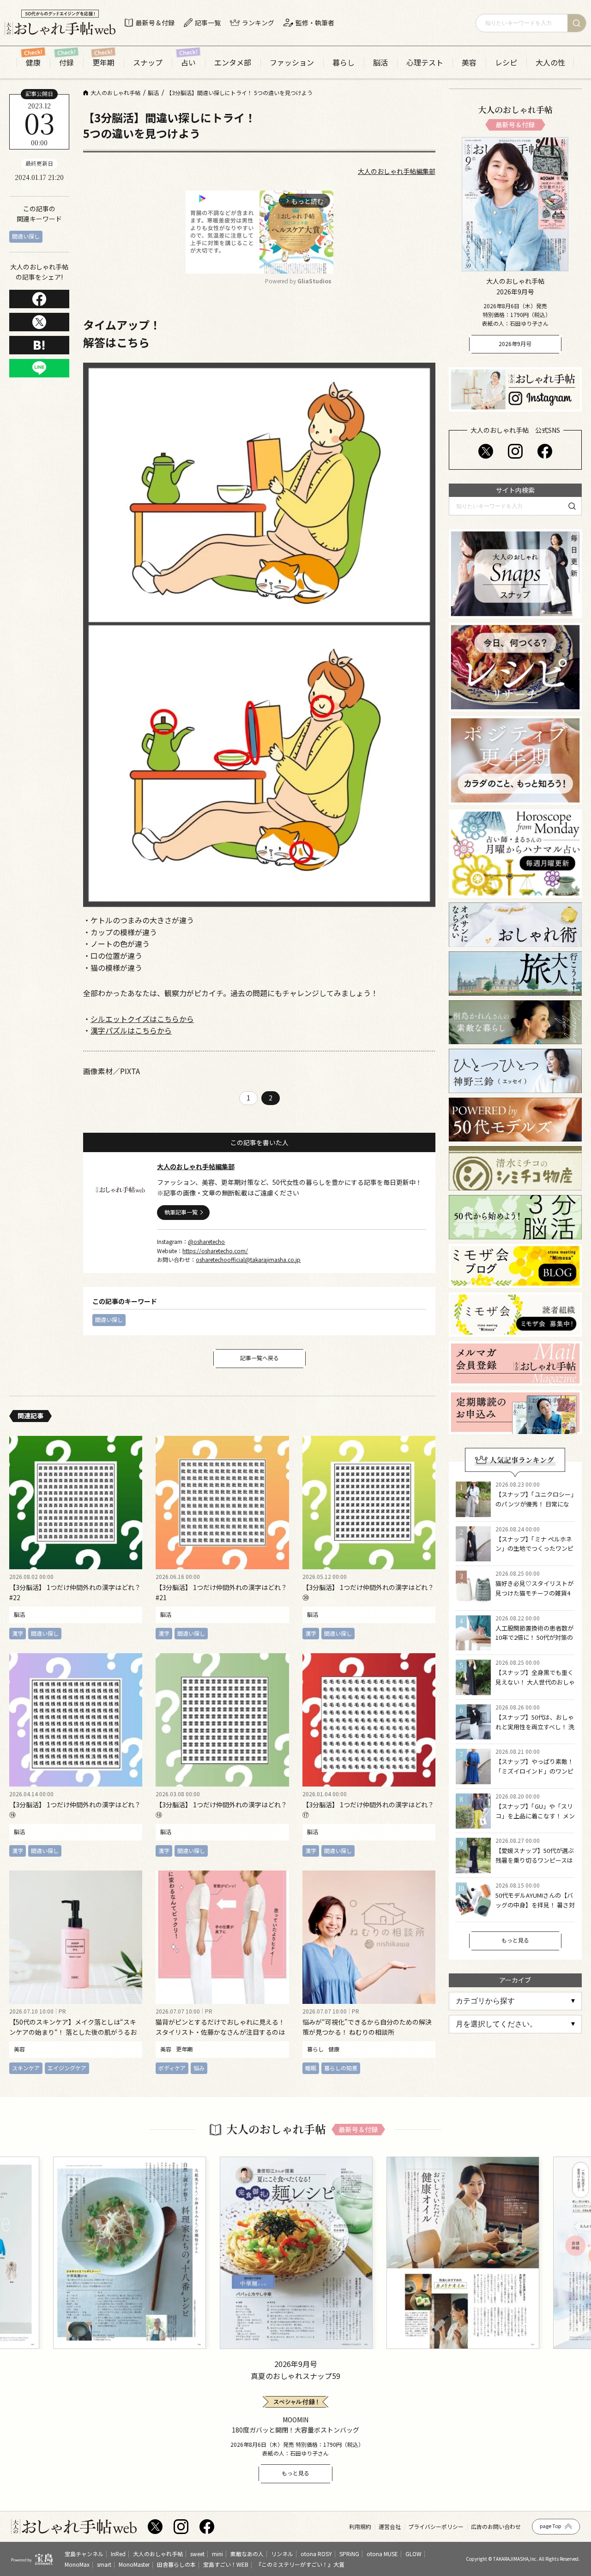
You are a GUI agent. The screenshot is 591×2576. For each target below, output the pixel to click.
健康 (33, 63)
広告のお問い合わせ (496, 2527)
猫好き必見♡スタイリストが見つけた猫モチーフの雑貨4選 (534, 1593)
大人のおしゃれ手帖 (158, 2554)
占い (188, 63)
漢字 (18, 1633)
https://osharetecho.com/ (215, 1251)
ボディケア (172, 2068)
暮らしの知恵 (341, 2068)
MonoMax (77, 2564)
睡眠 (311, 2068)
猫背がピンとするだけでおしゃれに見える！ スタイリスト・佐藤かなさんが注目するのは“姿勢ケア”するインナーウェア (220, 2032)
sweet (197, 2554)
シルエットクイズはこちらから (142, 1019)
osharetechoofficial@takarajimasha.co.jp (248, 1259)
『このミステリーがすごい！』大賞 (300, 2564)
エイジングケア (67, 2068)
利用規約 (360, 2527)
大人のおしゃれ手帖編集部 (397, 171)
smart (104, 2564)
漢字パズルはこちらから (131, 1030)
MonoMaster (134, 2564)
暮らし (344, 63)
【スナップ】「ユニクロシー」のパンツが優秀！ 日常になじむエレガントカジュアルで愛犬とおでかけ (535, 1509)
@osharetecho (206, 1241)
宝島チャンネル (84, 2554)
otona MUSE (382, 2554)
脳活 (380, 63)
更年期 (103, 63)
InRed (118, 2554)
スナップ (148, 63)
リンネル (282, 2554)
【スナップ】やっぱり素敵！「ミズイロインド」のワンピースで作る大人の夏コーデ (534, 1771)
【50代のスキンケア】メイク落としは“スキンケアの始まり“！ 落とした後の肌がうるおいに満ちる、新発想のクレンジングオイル (73, 2032)
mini (217, 2554)
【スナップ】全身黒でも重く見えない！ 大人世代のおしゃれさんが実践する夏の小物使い (535, 1687)
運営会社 (390, 2527)
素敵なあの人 (247, 2554)
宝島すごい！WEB (226, 2564)
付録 (66, 63)
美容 (469, 63)
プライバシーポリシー (436, 2527)
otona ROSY (316, 2554)
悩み (199, 2068)
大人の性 (550, 63)
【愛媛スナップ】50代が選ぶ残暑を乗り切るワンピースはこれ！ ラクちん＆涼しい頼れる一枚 (535, 1865)
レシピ (506, 63)
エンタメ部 (233, 63)
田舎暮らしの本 (176, 2564)
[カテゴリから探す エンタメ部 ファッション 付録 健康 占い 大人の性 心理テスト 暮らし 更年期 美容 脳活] (515, 2001)
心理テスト (425, 63)
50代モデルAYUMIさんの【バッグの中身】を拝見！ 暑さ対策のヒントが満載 (535, 1905)
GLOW (413, 2554)
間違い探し (26, 236)
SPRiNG (349, 2554)
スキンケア (26, 2068)
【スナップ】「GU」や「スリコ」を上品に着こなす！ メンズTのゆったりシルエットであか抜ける (535, 1820)
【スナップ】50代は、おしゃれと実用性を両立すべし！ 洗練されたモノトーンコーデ (535, 1727)
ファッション (292, 63)
